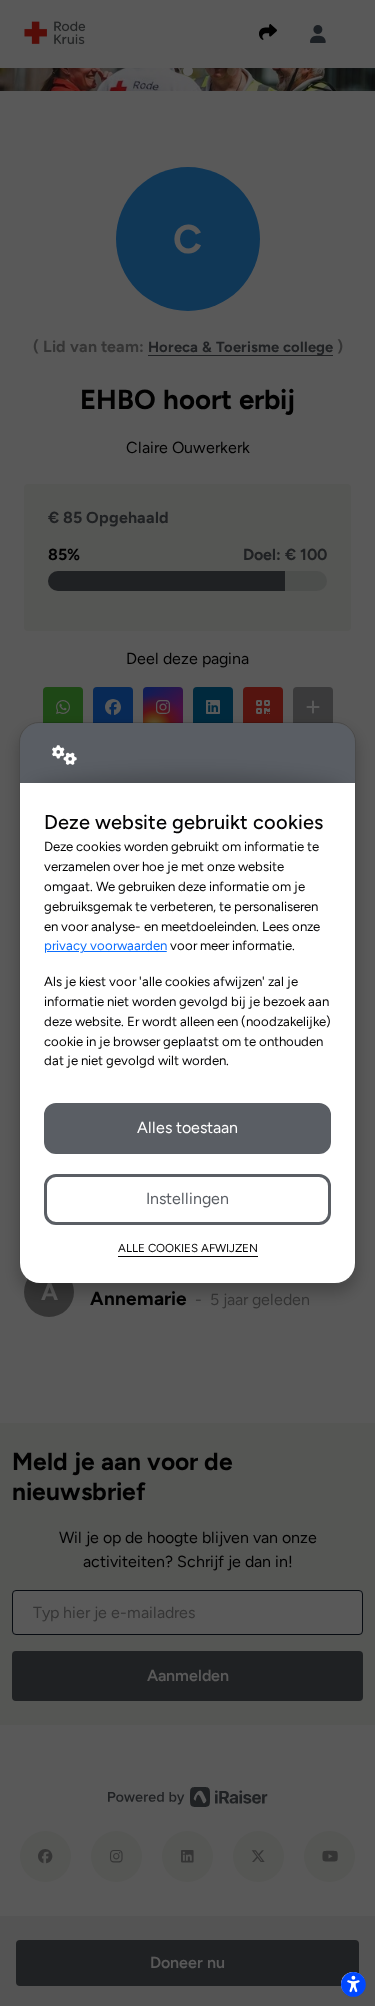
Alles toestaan (187, 1127)
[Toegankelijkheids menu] (353, 1984)
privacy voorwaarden (105, 945)
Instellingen (187, 1198)
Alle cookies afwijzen (188, 1248)
